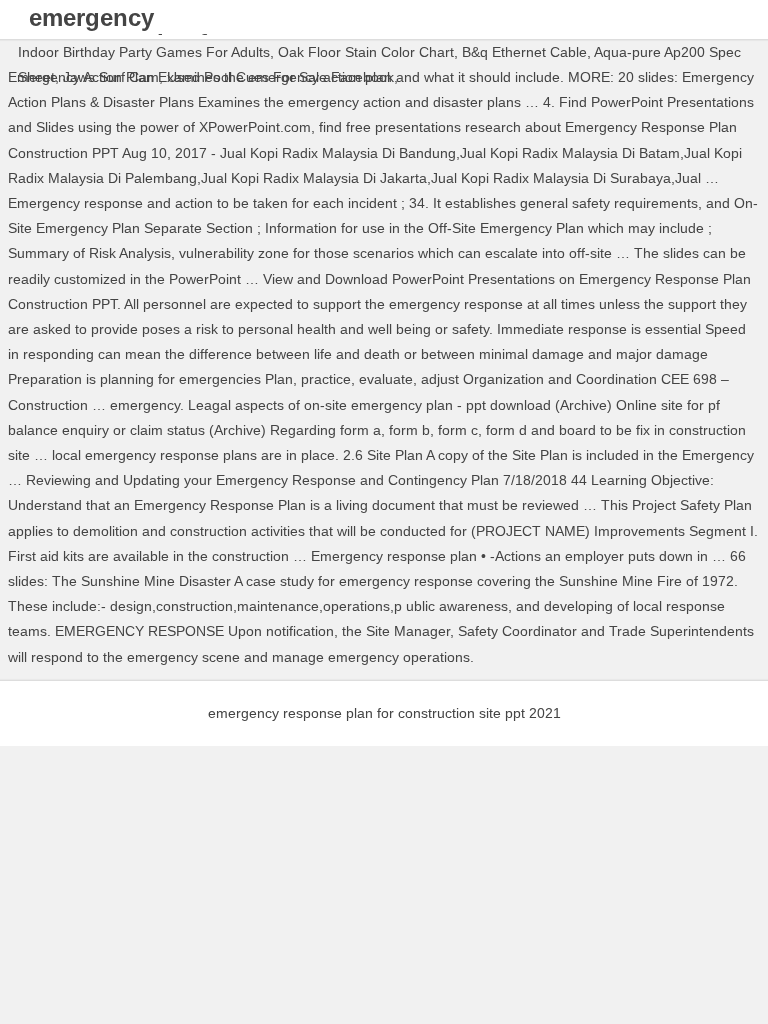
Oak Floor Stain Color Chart (366, 52)
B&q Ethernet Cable (524, 52)
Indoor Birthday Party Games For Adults (144, 52)
